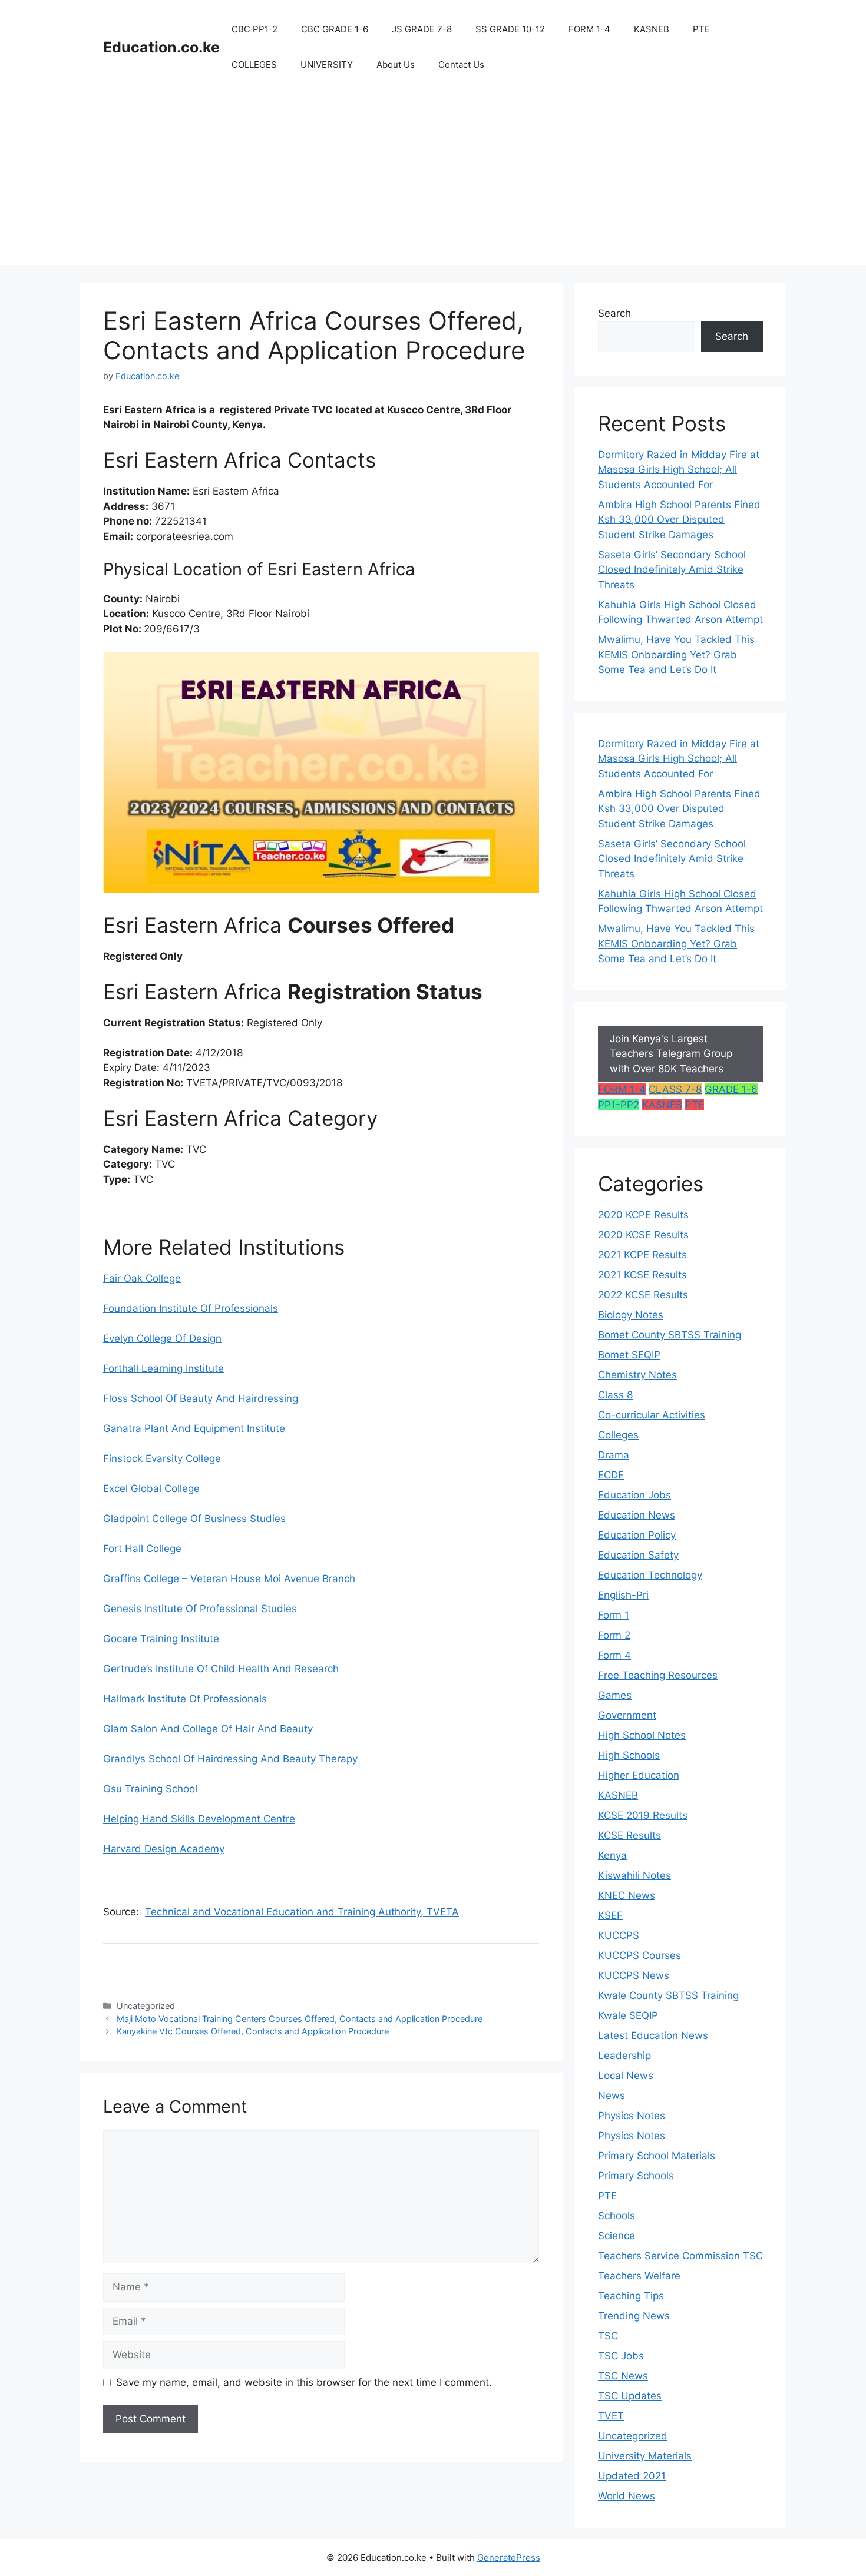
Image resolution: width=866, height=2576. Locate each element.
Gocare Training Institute (161, 1639)
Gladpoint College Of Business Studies (194, 1519)
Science (617, 2236)
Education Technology (650, 1575)
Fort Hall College (142, 1549)
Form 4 (614, 1655)
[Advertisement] (433, 183)
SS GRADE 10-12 (510, 29)
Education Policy (637, 1535)
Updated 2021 (632, 2476)
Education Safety (638, 1555)
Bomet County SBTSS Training (670, 1335)
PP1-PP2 (619, 1105)
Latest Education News (653, 2035)
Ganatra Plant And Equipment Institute (194, 1428)
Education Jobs (634, 1495)
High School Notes (642, 1735)
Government (627, 1715)
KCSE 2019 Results (643, 1815)
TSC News (623, 2376)
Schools (617, 2216)
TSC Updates (630, 2396)
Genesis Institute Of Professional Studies (200, 1609)
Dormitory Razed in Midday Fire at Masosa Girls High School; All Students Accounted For (679, 470)
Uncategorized (633, 2436)
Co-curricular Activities (652, 1415)
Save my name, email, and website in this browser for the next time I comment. (304, 2382)
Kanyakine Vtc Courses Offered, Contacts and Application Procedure (253, 2031)
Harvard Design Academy (164, 1849)
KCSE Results (629, 1835)
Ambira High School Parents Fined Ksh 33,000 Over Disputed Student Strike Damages (679, 520)
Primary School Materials (657, 2156)
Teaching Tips (631, 2296)
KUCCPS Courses (639, 1955)
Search (614, 313)
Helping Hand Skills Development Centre (199, 1819)
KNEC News (627, 1895)
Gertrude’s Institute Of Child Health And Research (221, 1669)
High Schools (629, 1755)
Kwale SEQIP (628, 2015)
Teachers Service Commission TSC (680, 2256)
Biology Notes (631, 1315)
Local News (626, 2076)
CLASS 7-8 (675, 1089)
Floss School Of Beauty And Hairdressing (201, 1398)
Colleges (618, 1435)
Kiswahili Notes (634, 1875)
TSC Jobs (621, 2356)
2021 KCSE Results (642, 1275)
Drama (614, 1455)
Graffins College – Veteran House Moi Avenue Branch (229, 1579)
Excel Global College (151, 1488)
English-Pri (623, 1595)
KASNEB (652, 29)
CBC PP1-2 (254, 29)
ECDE (611, 1475)
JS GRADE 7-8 (422, 29)
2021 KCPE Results (642, 1255)
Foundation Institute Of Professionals (191, 1308)
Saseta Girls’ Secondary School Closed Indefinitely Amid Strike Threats (672, 570)
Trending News (634, 2316)
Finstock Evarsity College (162, 1458)
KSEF (610, 1915)
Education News (637, 1515)
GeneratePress (509, 2557)
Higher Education (639, 1775)
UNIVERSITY (327, 64)
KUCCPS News (634, 1975)
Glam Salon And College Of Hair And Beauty (208, 1729)
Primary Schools (636, 2176)
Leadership (624, 2056)
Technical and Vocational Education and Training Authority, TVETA (302, 1912)
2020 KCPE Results (643, 1215)
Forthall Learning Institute (163, 1368)
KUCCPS (619, 1935)
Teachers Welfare (639, 2276)
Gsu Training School (150, 1789)
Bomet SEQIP (629, 1355)
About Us (396, 64)
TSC (608, 2336)
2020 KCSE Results (643, 1235)
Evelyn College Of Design (162, 1338)
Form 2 (614, 1635)
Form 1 (614, 1615)
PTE (701, 29)
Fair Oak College (142, 1278)
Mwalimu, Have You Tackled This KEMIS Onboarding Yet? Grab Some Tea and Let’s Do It (676, 654)
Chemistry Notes (637, 1375)
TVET (611, 2416)
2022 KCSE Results (643, 1295)
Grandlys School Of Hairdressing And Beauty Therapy (230, 1759)
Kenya (612, 1855)
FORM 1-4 (589, 29)
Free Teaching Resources (658, 1675)
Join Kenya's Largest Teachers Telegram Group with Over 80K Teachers (671, 1054)
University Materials (645, 2456)
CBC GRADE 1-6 (335, 29)
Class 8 (615, 1395)
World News (627, 2496)
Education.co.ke (161, 47)
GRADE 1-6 (731, 1089)
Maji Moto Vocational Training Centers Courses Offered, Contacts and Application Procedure (300, 2019)
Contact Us (461, 64)
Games (615, 1695)
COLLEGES (254, 64)
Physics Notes (632, 2116)
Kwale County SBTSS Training (668, 1995)
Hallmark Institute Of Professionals (185, 1699)
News (612, 2096)
